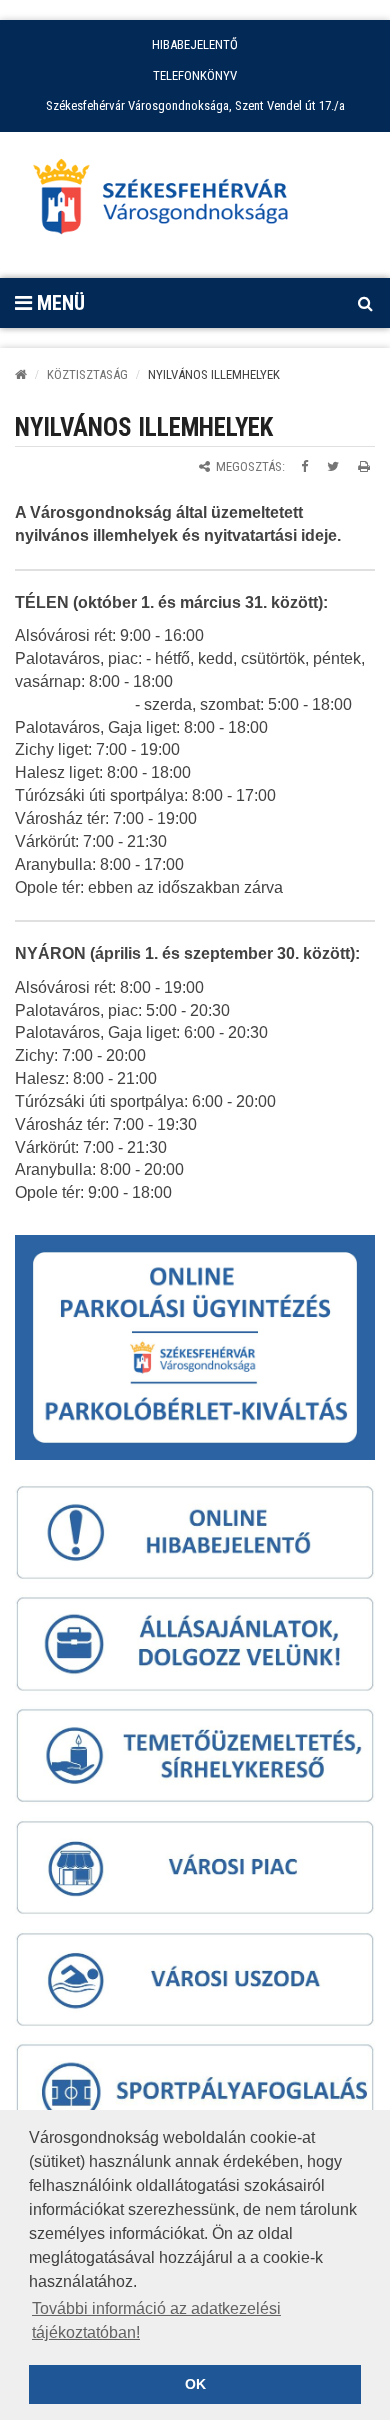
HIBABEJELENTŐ (195, 44)
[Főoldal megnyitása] (170, 202)
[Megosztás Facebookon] (304, 466)
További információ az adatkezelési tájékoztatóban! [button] (156, 2320)
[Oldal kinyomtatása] (364, 466)
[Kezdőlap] (21, 374)
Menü (58, 303)
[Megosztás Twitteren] (333, 466)
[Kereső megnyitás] (365, 303)
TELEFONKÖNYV (195, 75)
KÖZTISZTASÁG (87, 374)
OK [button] (195, 2384)
